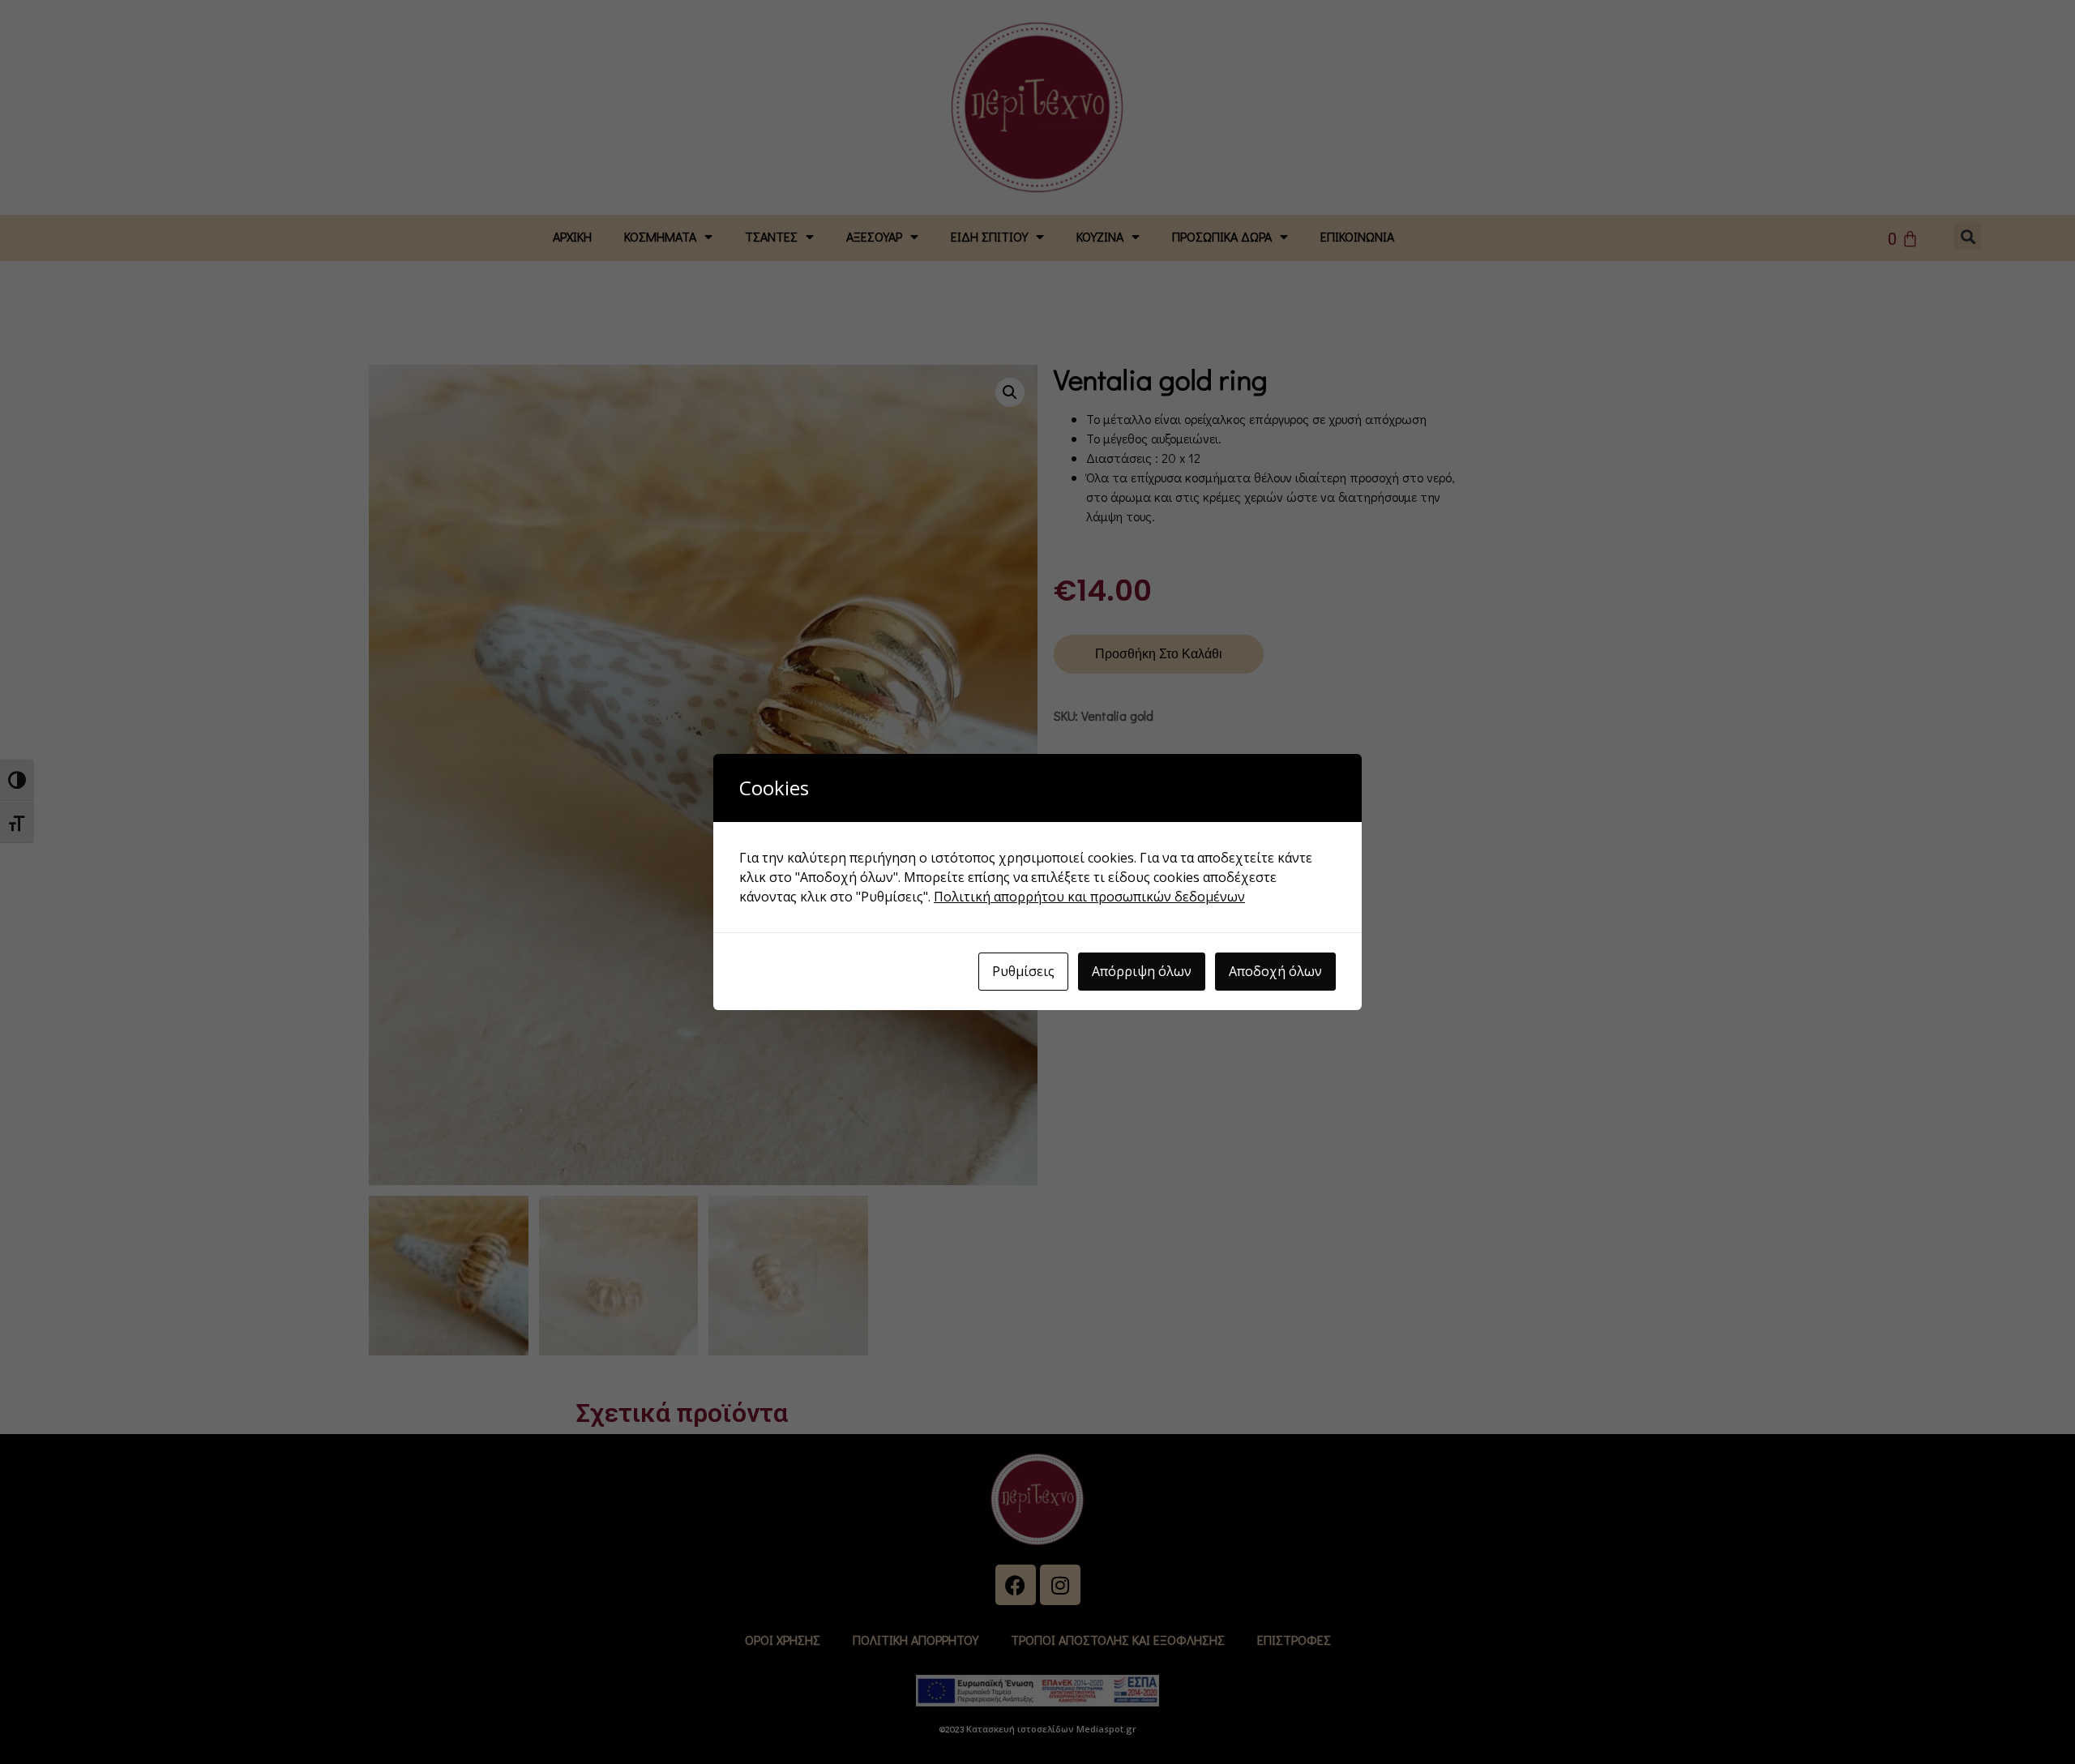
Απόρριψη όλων (1142, 971)
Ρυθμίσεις (1023, 971)
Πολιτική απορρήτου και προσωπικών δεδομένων (1089, 897)
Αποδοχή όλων (1275, 971)
